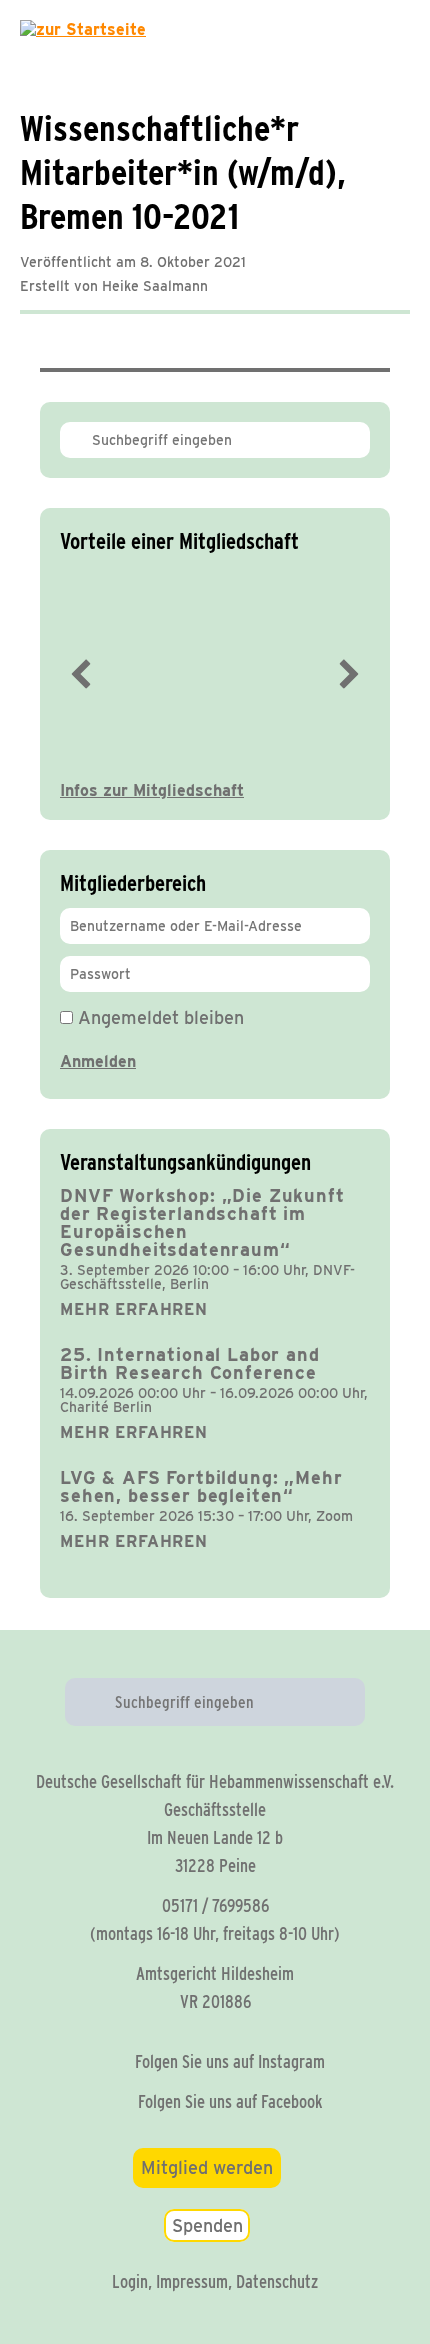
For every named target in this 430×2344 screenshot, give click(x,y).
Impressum (192, 2281)
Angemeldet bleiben (158, 1017)
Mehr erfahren (134, 1309)
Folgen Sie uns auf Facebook (230, 2101)
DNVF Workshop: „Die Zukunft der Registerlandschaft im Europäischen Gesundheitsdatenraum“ (202, 1222)
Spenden (207, 2225)
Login (130, 2281)
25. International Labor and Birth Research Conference (190, 1363)
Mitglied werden (207, 2167)
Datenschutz (277, 2281)
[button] (81, 674)
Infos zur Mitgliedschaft (152, 790)
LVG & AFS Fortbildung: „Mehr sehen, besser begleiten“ (201, 1486)
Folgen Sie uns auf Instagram (230, 2061)
